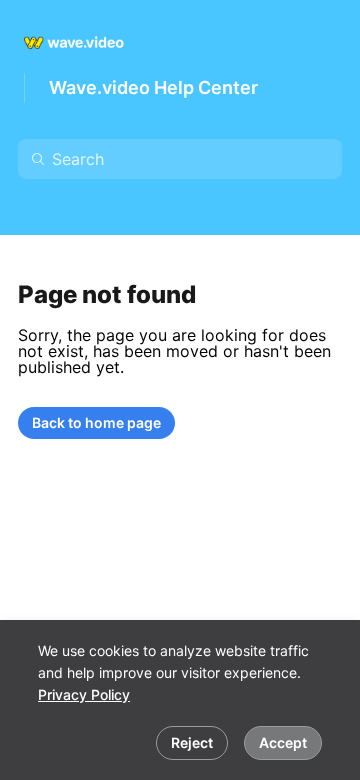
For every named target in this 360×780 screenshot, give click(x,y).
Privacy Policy (84, 694)
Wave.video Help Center (153, 87)
